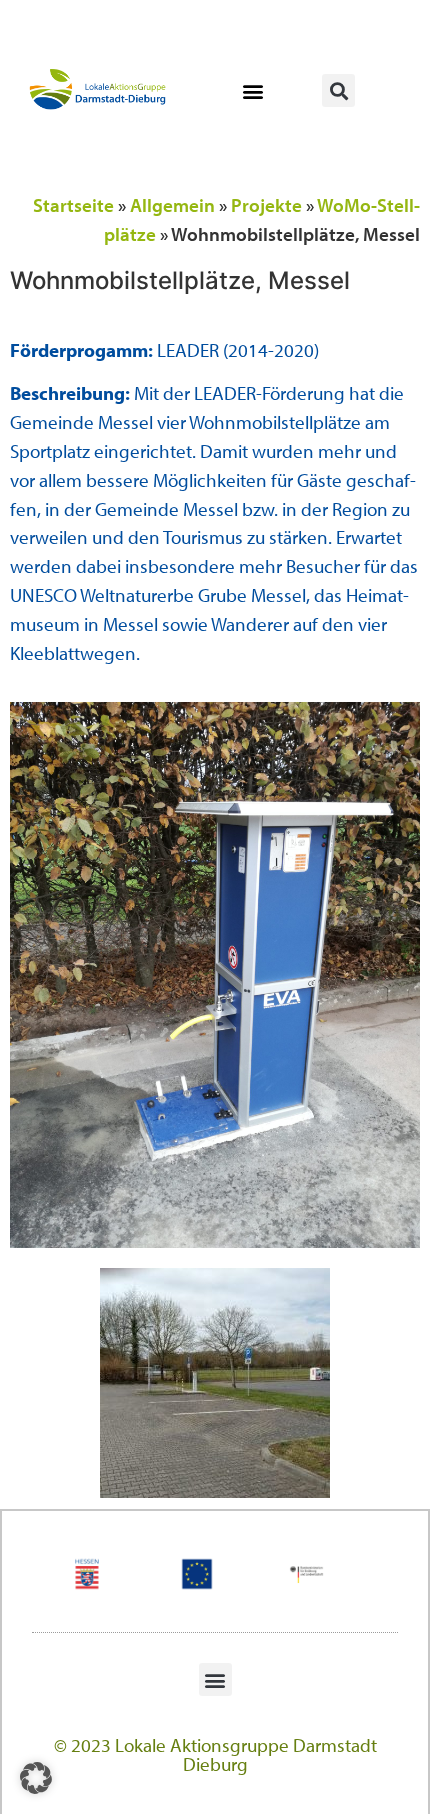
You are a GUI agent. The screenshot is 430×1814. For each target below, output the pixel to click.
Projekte (266, 205)
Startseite (73, 205)
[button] (252, 90)
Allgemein (172, 205)
